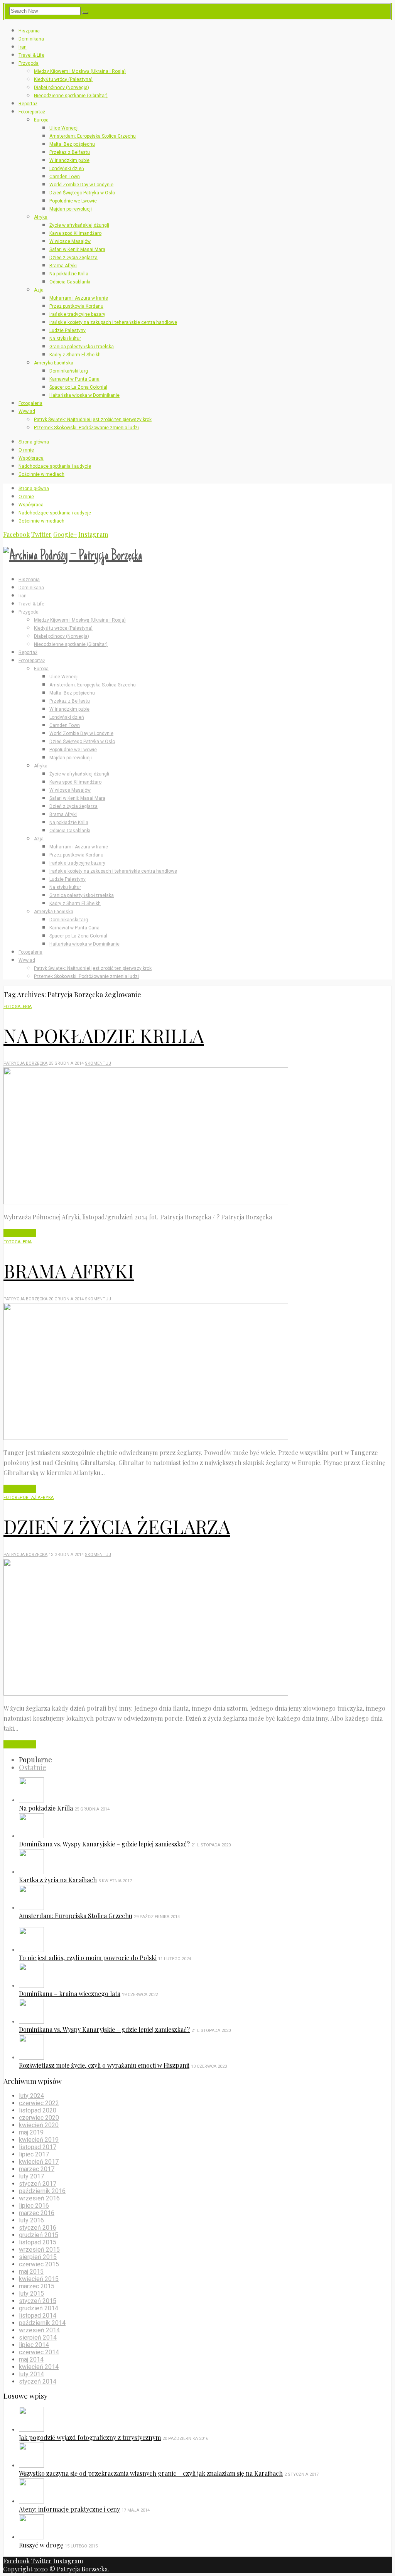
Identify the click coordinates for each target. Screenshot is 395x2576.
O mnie (26, 450)
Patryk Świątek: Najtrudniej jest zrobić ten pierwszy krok (93, 420)
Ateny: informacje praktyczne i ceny (69, 2509)
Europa (41, 120)
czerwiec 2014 (39, 2352)
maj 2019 (31, 2132)
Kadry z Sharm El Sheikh (75, 355)
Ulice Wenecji (64, 128)
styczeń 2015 (38, 2301)
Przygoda (29, 63)
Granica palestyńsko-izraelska (82, 347)
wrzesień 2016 (39, 2198)
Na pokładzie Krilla (69, 274)
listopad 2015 (38, 2242)
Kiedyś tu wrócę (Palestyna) (63, 79)
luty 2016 (31, 2220)
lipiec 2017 (34, 2154)
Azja (39, 290)
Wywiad (27, 411)
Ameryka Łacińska (54, 363)
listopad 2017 (38, 2147)
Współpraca (31, 458)
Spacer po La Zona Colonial (78, 387)
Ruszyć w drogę (41, 2545)
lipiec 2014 (34, 2345)
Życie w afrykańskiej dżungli (79, 225)
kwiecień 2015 (39, 2279)
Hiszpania (29, 31)
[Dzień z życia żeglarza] (146, 1693)
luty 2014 (31, 2374)
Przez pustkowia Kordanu (76, 306)
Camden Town (65, 177)
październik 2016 (42, 2191)
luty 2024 (31, 2096)
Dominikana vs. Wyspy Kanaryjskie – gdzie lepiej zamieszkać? (104, 1844)
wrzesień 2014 (39, 2330)
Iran (23, 47)
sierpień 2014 (38, 2337)
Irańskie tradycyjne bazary (77, 314)
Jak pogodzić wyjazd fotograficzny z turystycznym (90, 2437)
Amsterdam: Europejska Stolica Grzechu (93, 136)
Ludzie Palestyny (68, 330)
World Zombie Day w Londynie (81, 185)
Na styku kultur (65, 339)
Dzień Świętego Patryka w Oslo (82, 193)
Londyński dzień (67, 169)
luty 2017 (31, 2176)
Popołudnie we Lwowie (73, 201)
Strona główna (34, 442)
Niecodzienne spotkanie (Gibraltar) (71, 96)
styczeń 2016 (38, 2228)
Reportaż (28, 104)
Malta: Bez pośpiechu (72, 144)
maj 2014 (31, 2359)
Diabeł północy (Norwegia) (62, 88)
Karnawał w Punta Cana (74, 379)
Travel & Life (31, 55)
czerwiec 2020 (39, 2118)
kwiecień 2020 (39, 2125)
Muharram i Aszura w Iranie (79, 298)
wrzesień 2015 (39, 2250)
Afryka (41, 217)
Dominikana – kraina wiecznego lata (70, 1994)
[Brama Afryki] (146, 1437)
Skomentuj (98, 1063)
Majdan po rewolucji (71, 209)
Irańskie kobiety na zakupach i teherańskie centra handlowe (113, 322)
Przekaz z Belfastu (70, 152)
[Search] (85, 13)
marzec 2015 (37, 2286)
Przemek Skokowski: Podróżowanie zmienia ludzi (86, 428)
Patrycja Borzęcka (25, 1063)
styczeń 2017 (38, 2184)
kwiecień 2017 (39, 2162)
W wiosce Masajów (70, 241)
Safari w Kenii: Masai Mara (77, 250)
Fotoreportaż (32, 112)
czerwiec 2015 (39, 2264)
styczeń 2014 (38, 2381)
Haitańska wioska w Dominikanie (84, 395)
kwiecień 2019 (39, 2140)
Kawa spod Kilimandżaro (75, 233)
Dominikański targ (69, 371)
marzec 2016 (37, 2213)
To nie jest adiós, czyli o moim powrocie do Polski (88, 1958)
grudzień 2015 (39, 2235)
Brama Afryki (63, 266)
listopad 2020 (38, 2110)
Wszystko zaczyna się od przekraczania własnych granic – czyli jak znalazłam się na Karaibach (151, 2473)
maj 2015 (31, 2272)
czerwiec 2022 (39, 2103)
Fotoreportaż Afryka (29, 1498)
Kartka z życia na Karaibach (58, 1880)
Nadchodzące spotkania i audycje (55, 466)
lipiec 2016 (34, 2206)
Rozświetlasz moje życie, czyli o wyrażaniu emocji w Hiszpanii (104, 2065)
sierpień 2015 (38, 2257)
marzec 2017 (37, 2169)
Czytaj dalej (20, 1233)
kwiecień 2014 (39, 2367)
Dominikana (31, 39)
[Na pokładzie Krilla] (146, 1202)
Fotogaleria (30, 403)
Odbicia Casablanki (70, 282)
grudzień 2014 (39, 2308)
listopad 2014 (38, 2316)
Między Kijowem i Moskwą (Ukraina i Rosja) (80, 71)
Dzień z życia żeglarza (73, 258)
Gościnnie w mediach (41, 474)
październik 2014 (42, 2323)
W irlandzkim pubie (69, 160)
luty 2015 (31, 2294)
